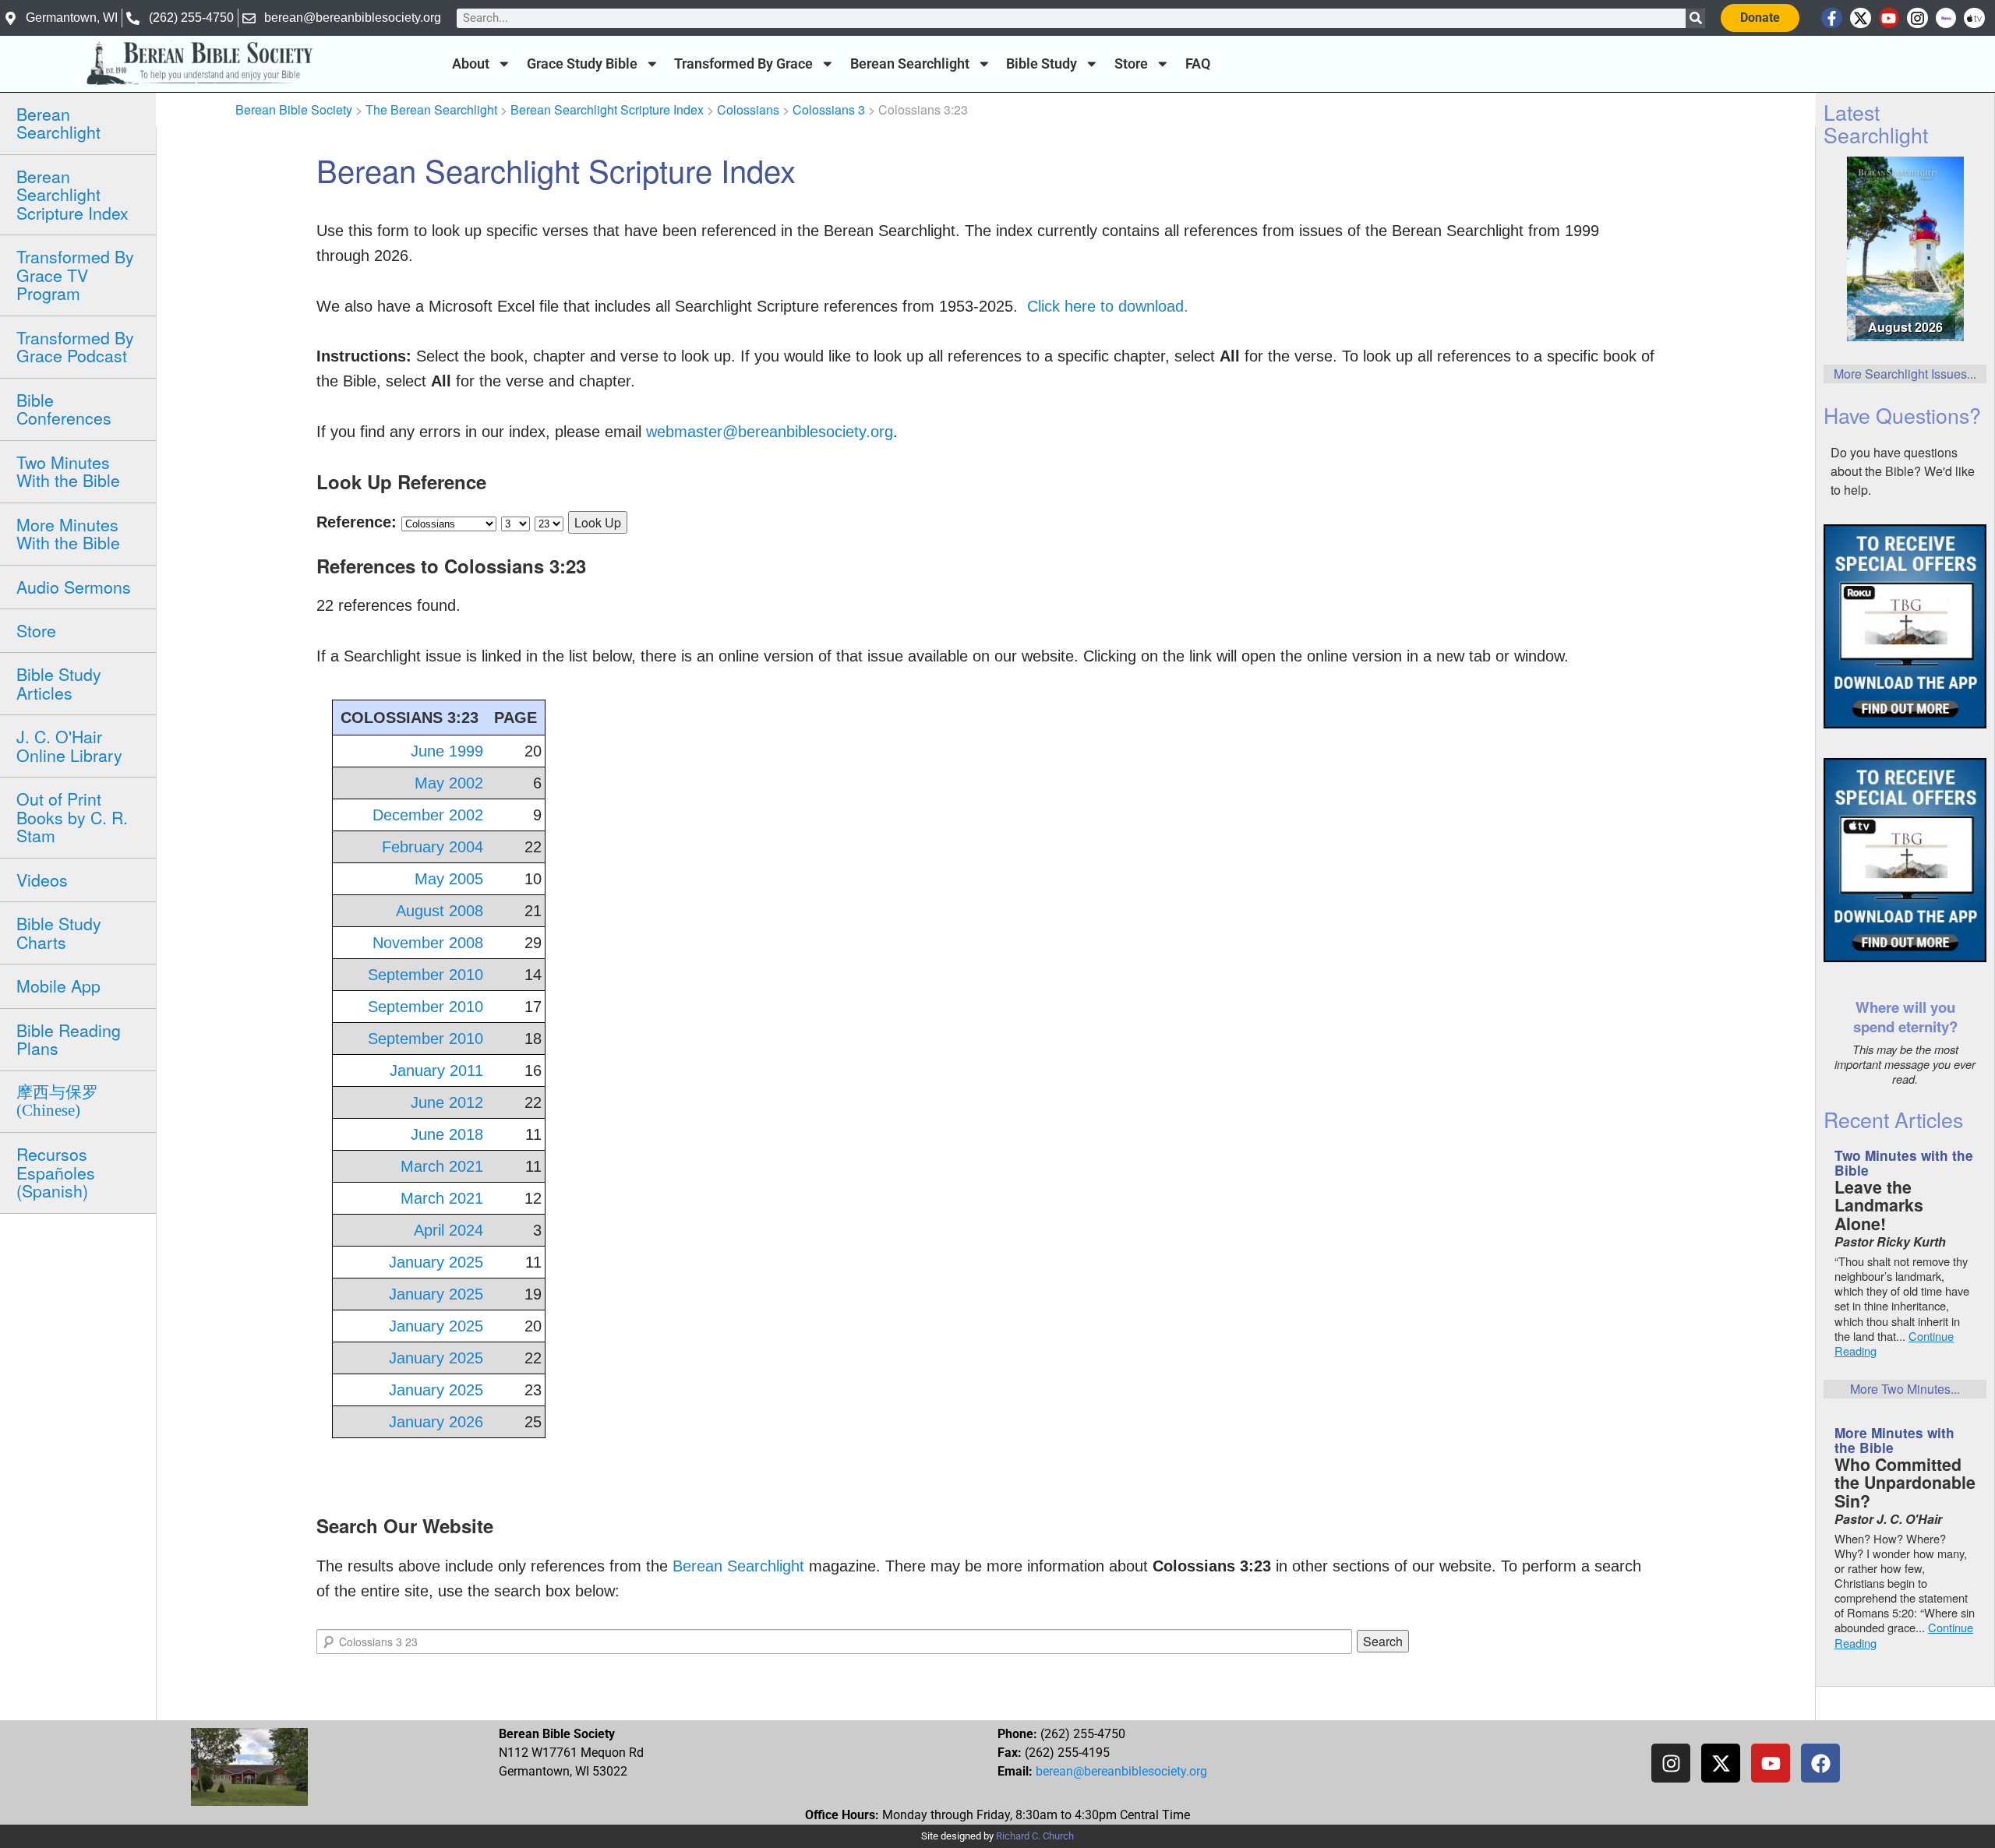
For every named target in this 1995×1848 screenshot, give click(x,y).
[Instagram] (1917, 18)
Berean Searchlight (910, 64)
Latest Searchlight (1876, 123)
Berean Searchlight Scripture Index (72, 194)
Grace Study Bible (582, 64)
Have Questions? (1902, 415)
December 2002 (428, 815)
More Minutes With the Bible (68, 533)
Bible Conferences (64, 409)
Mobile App (58, 986)
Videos (42, 880)
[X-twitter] (1861, 18)
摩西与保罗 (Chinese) (57, 1101)
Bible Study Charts (59, 932)
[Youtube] (1889, 18)
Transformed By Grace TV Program (75, 275)
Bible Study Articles (59, 683)
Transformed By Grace (743, 64)
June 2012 (447, 1102)
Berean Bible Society (294, 109)
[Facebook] (1820, 1763)
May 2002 (449, 783)
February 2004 (433, 847)
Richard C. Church (1035, 1836)
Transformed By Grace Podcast (75, 346)
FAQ (1198, 64)
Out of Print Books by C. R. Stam (72, 817)
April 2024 (448, 1230)
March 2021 (442, 1166)
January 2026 (436, 1422)
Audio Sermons (74, 587)
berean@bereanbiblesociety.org (1121, 1771)
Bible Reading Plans (69, 1039)
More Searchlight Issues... (1905, 374)
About (471, 64)
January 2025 (436, 1262)
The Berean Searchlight (431, 109)
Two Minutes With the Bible (68, 471)
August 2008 (440, 911)
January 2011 (436, 1070)
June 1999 (447, 751)
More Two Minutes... (1905, 1389)
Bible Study (1042, 64)
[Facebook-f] (1832, 18)
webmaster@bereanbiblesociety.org (770, 432)
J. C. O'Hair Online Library (69, 745)
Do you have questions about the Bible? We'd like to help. (1903, 471)
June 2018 (447, 1134)
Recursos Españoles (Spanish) (56, 1172)
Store (1131, 64)
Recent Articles (1893, 1119)
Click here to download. (1108, 306)
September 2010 (425, 975)
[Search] (1695, 18)
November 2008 (428, 943)
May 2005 (449, 879)
